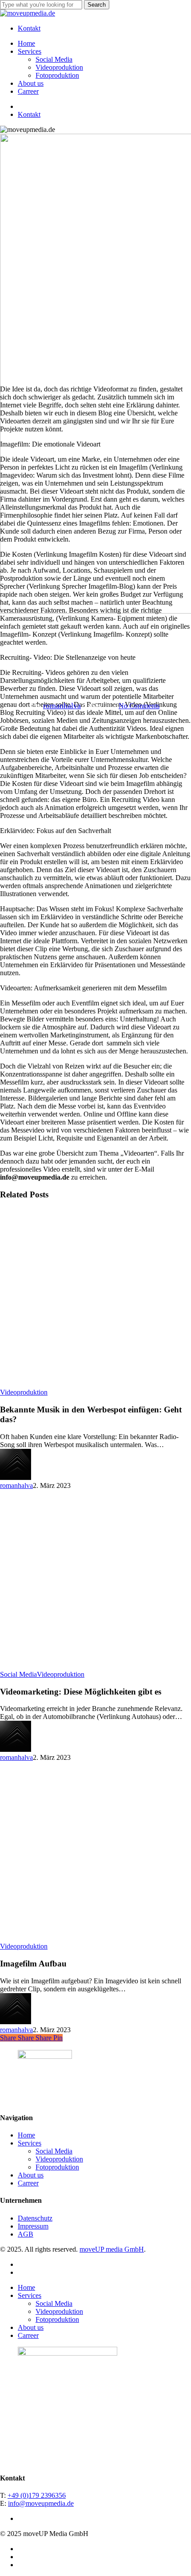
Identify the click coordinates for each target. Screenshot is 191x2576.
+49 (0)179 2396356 (37, 2495)
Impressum (33, 2226)
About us (31, 2175)
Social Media (18, 1674)
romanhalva (62, 706)
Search (97, 5)
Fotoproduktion (57, 2167)
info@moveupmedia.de (41, 2503)
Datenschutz (35, 2218)
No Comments (139, 706)
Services (30, 2143)
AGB (26, 2234)
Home (26, 2135)
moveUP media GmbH (112, 2249)
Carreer (28, 2183)
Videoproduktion (24, 1392)
